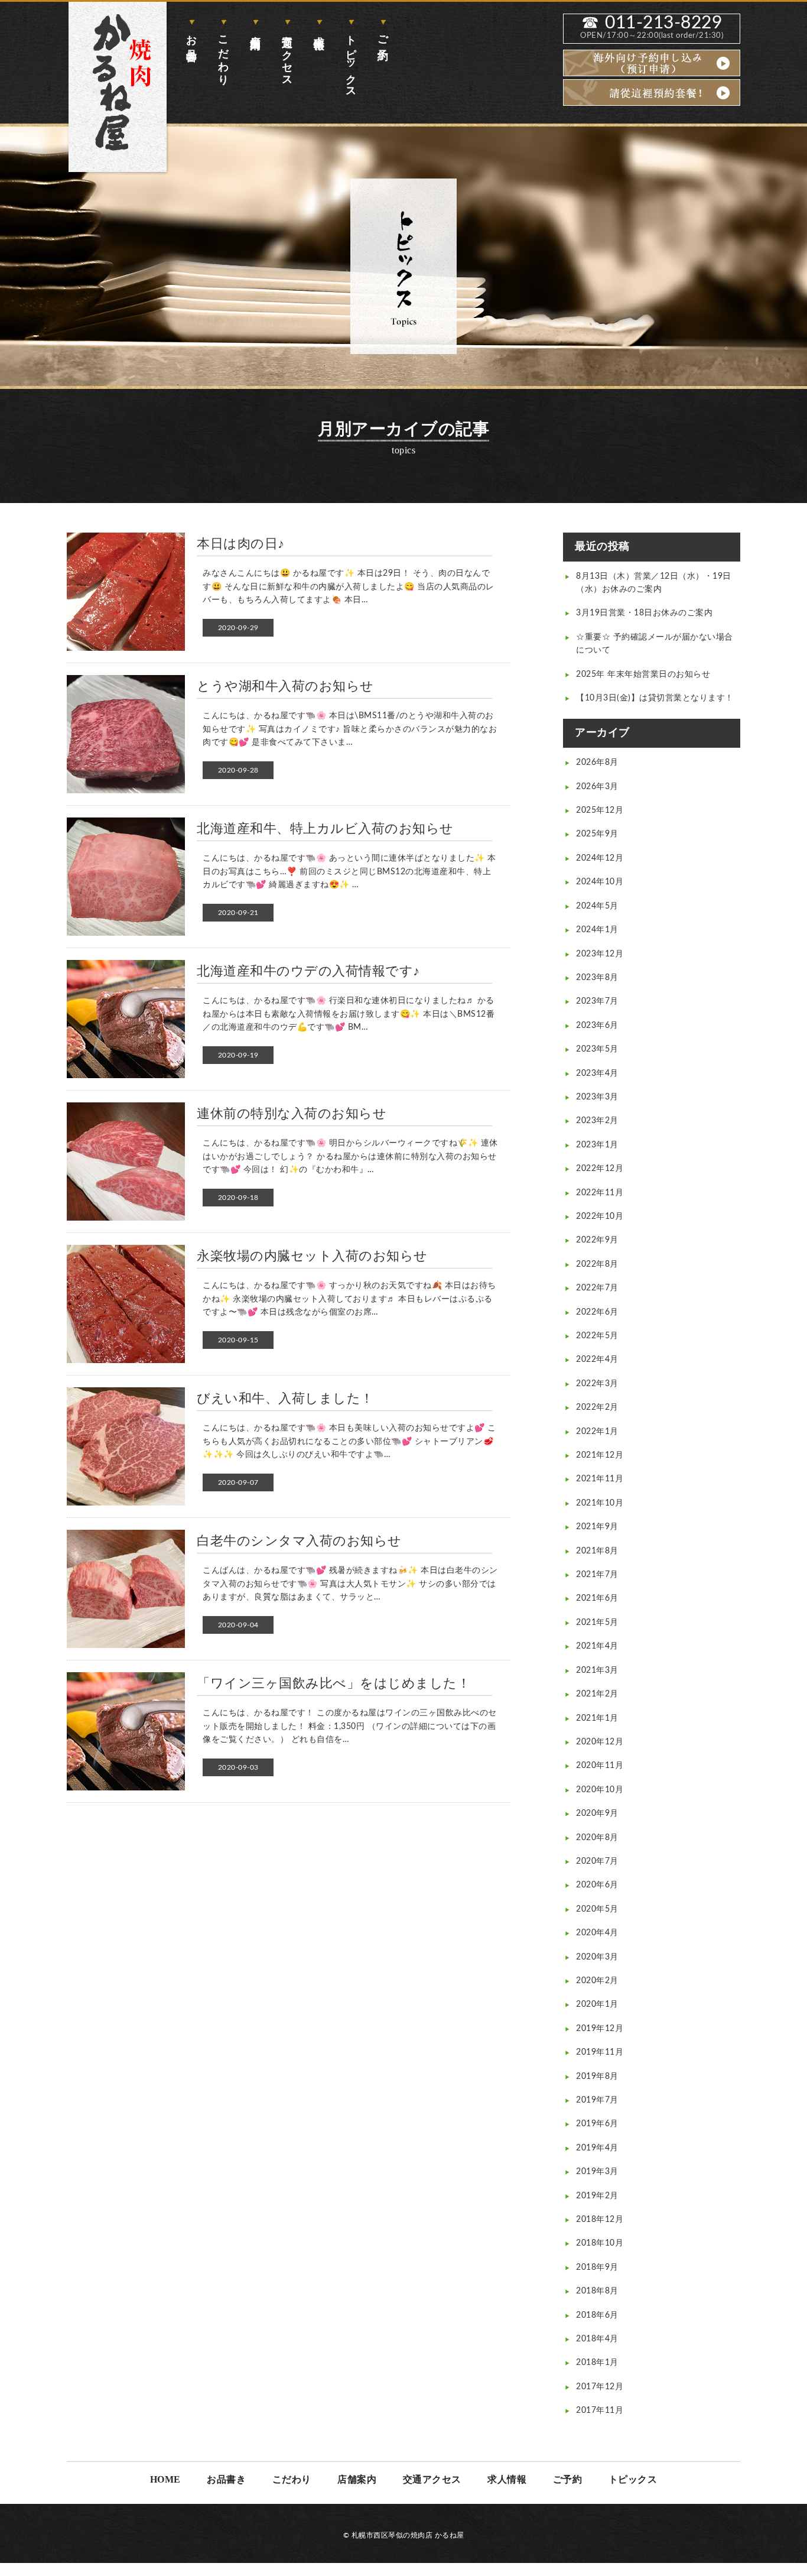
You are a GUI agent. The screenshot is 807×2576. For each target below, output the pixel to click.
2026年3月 (597, 787)
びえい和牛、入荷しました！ (285, 1399)
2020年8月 (597, 1838)
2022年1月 (597, 1432)
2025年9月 (597, 834)
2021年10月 (600, 1503)
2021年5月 (597, 1623)
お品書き (191, 42)
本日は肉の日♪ (241, 544)
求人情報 (319, 30)
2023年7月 (597, 1001)
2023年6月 (597, 1026)
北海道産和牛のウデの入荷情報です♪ (308, 971)
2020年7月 (597, 1861)
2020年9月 (597, 1813)
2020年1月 (597, 2004)
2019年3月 (597, 2172)
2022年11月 (600, 1193)
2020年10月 (600, 1790)
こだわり (223, 54)
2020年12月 (600, 1742)
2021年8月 (597, 1551)
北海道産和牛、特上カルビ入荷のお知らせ (325, 829)
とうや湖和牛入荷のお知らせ (285, 686)
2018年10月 (600, 2243)
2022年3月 (597, 1384)
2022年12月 (600, 1169)
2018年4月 (597, 2339)
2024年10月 (600, 882)
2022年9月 (597, 1240)
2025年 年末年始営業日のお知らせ (643, 674)
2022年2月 (597, 1407)
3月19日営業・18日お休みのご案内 (644, 613)
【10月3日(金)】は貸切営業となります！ (655, 698)
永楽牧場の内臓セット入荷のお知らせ (312, 1256)
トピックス (351, 61)
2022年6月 (597, 1312)
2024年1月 (597, 930)
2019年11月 (600, 2052)
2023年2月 (597, 1121)
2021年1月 (597, 1718)
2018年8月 (597, 2291)
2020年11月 (600, 1766)
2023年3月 (597, 1097)
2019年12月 (600, 2029)
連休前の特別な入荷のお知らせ (292, 1114)
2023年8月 (597, 978)
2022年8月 (597, 1264)
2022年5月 (597, 1336)
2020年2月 (597, 1981)
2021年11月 (600, 1479)
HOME (165, 2479)
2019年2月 (597, 2196)
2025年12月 (600, 810)
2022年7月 (597, 1288)
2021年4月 (597, 1646)
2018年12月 (600, 2220)
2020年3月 (597, 1957)
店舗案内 (255, 30)
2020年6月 (597, 1885)
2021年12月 (600, 1455)
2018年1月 (597, 2363)
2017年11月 (600, 2410)
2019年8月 (597, 2077)
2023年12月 (600, 954)
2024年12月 (600, 858)
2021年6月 (597, 1598)
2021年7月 (597, 1575)
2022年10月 (600, 1216)
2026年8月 (597, 763)
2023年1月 (597, 1145)
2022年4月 (597, 1360)
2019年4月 (597, 2148)
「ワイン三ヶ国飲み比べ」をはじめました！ (333, 1683)
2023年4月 (597, 1073)
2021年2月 (597, 1694)
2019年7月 (597, 2100)
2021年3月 (597, 1670)
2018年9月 (597, 2267)
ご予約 (383, 35)
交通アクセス (287, 55)
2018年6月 (597, 2315)
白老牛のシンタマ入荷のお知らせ (299, 1541)
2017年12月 (600, 2387)
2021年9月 (597, 1527)
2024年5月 (597, 906)
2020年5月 (597, 1909)
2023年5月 (597, 1049)
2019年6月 (597, 2124)
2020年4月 (597, 1933)
